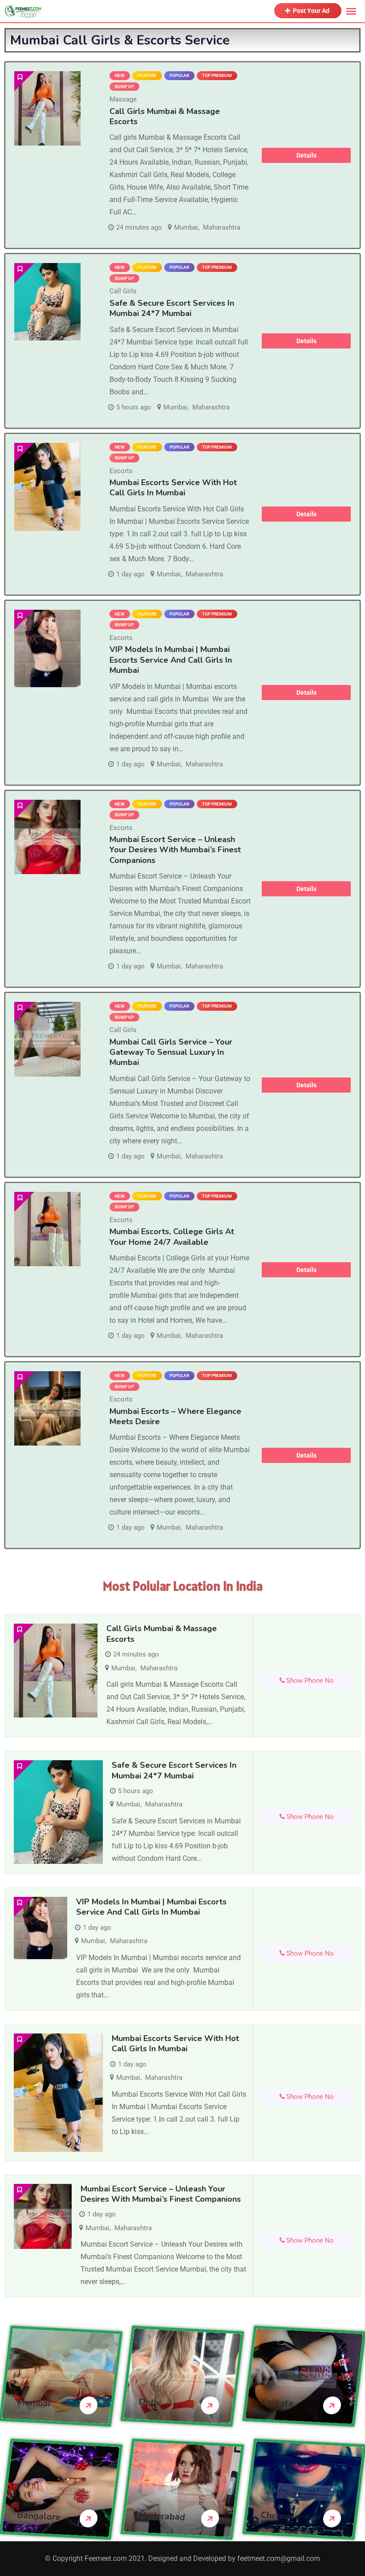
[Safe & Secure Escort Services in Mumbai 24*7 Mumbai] (47, 302)
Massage (123, 99)
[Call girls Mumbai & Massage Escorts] (47, 108)
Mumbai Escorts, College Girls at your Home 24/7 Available (172, 1237)
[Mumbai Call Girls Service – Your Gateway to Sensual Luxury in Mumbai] (47, 1039)
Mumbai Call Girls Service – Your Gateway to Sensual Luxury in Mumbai (171, 1052)
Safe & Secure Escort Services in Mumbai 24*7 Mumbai (172, 308)
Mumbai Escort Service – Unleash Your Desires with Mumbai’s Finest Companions (175, 850)
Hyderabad (162, 2516)
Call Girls (123, 291)
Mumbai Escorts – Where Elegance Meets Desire (175, 1416)
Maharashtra (222, 227)
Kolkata (277, 2403)
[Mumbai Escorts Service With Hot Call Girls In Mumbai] (47, 487)
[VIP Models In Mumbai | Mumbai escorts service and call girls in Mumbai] (47, 648)
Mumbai (186, 227)
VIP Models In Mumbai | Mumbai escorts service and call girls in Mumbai (171, 660)
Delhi (150, 2403)
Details (306, 155)
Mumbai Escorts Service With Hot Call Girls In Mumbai (173, 488)
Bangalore (39, 2516)
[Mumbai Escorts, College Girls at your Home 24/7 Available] (47, 1229)
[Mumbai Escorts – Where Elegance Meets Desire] (47, 1408)
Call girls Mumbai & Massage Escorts (165, 116)
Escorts (121, 471)
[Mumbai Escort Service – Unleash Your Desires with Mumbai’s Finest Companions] (47, 837)
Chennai (277, 2516)
